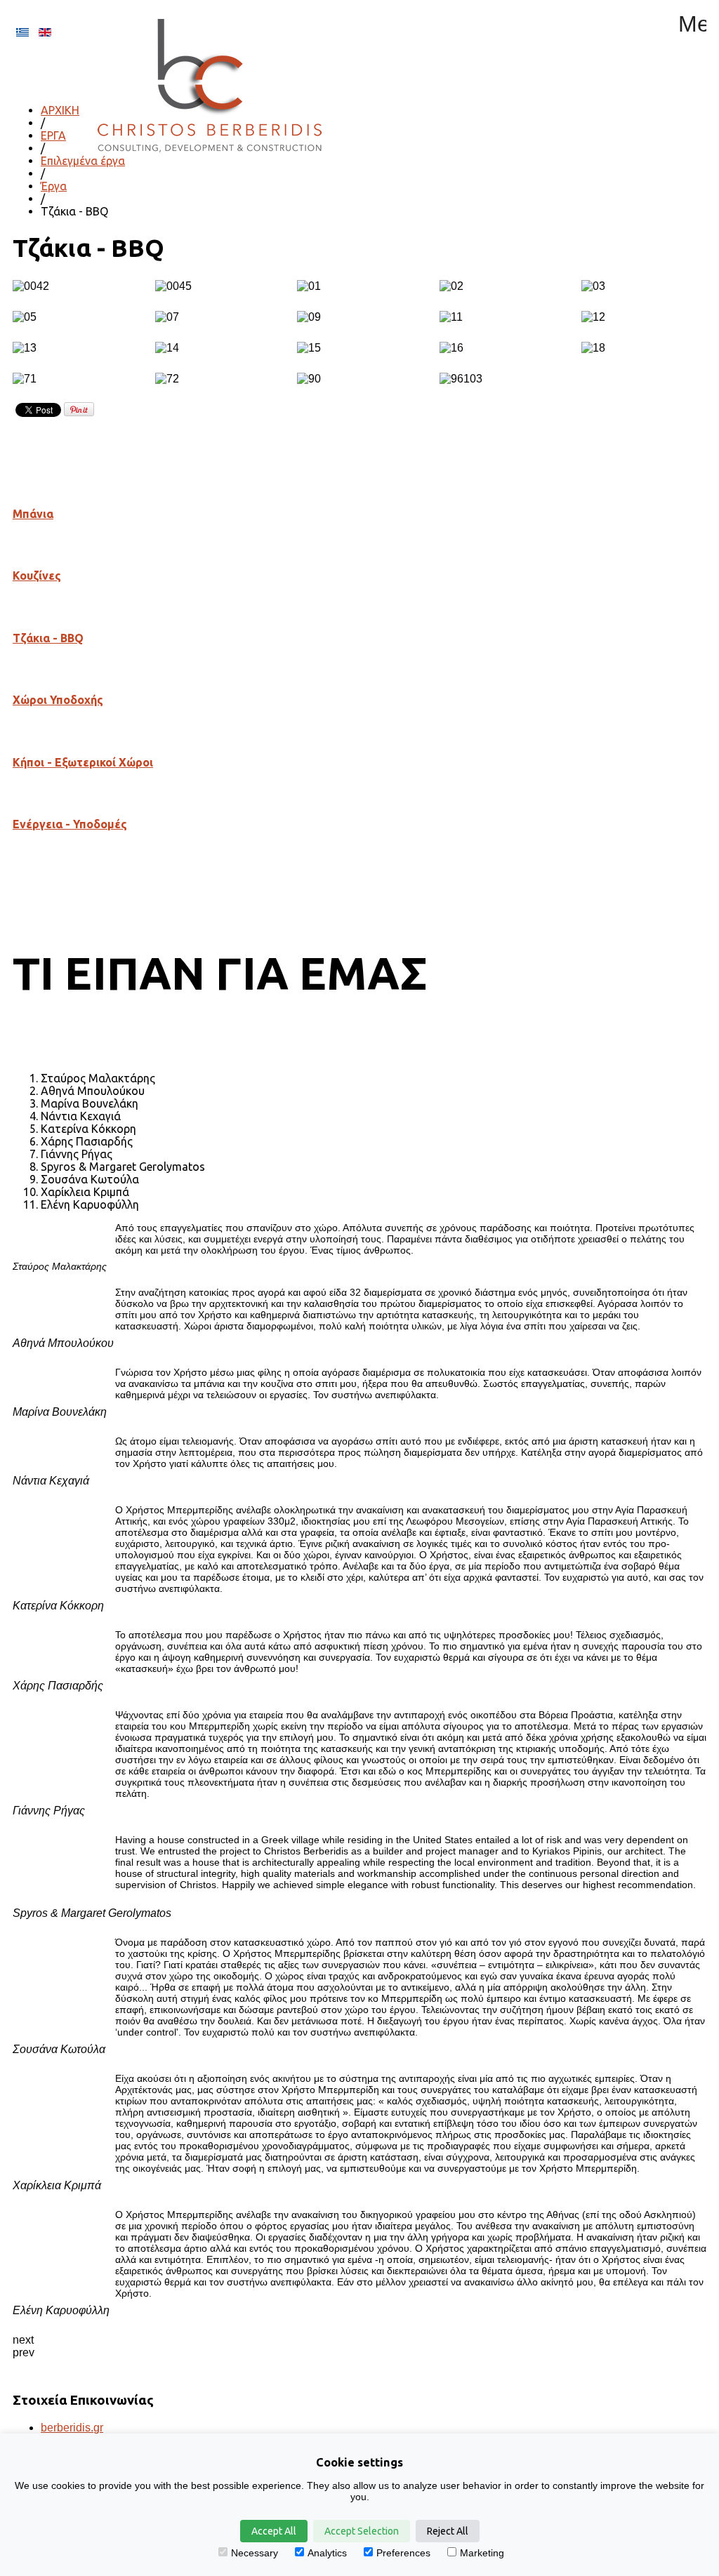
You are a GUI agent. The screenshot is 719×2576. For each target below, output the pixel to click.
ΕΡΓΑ (53, 135)
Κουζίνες (37, 576)
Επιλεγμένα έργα (83, 161)
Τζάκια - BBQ (48, 638)
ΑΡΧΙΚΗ (60, 110)
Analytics (327, 2553)
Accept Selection (362, 2531)
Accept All (274, 2531)
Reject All (448, 2531)
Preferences (403, 2553)
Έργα (54, 186)
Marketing (482, 2553)
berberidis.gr (72, 2428)
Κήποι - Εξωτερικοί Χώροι (83, 762)
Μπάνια (33, 514)
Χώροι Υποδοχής (58, 700)
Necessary (255, 2553)
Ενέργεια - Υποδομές (70, 824)
